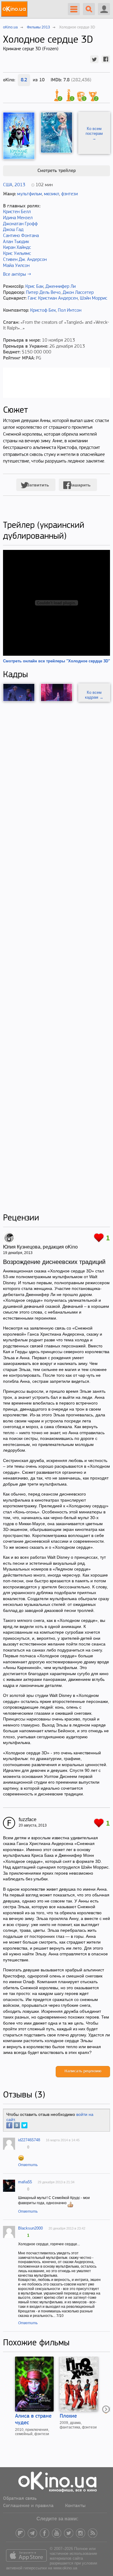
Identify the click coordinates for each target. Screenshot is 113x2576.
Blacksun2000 (30, 2228)
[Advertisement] (56, 957)
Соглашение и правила (28, 2506)
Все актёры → (17, 274)
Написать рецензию (83, 2071)
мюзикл (52, 194)
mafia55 (25, 2182)
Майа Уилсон (16, 266)
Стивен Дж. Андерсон (25, 260)
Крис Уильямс (17, 254)
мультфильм (30, 194)
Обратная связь (20, 2499)
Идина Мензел (18, 218)
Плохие (68, 2416)
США (8, 185)
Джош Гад (13, 230)
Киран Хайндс (17, 248)
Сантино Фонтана (21, 236)
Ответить (28, 2165)
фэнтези (69, 194)
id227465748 (29, 2140)
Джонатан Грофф (20, 224)
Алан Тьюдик (16, 242)
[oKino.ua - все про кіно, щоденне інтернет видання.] (15, 9)
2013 (20, 185)
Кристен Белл (17, 212)
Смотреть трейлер (56, 171)
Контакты (75, 2506)
